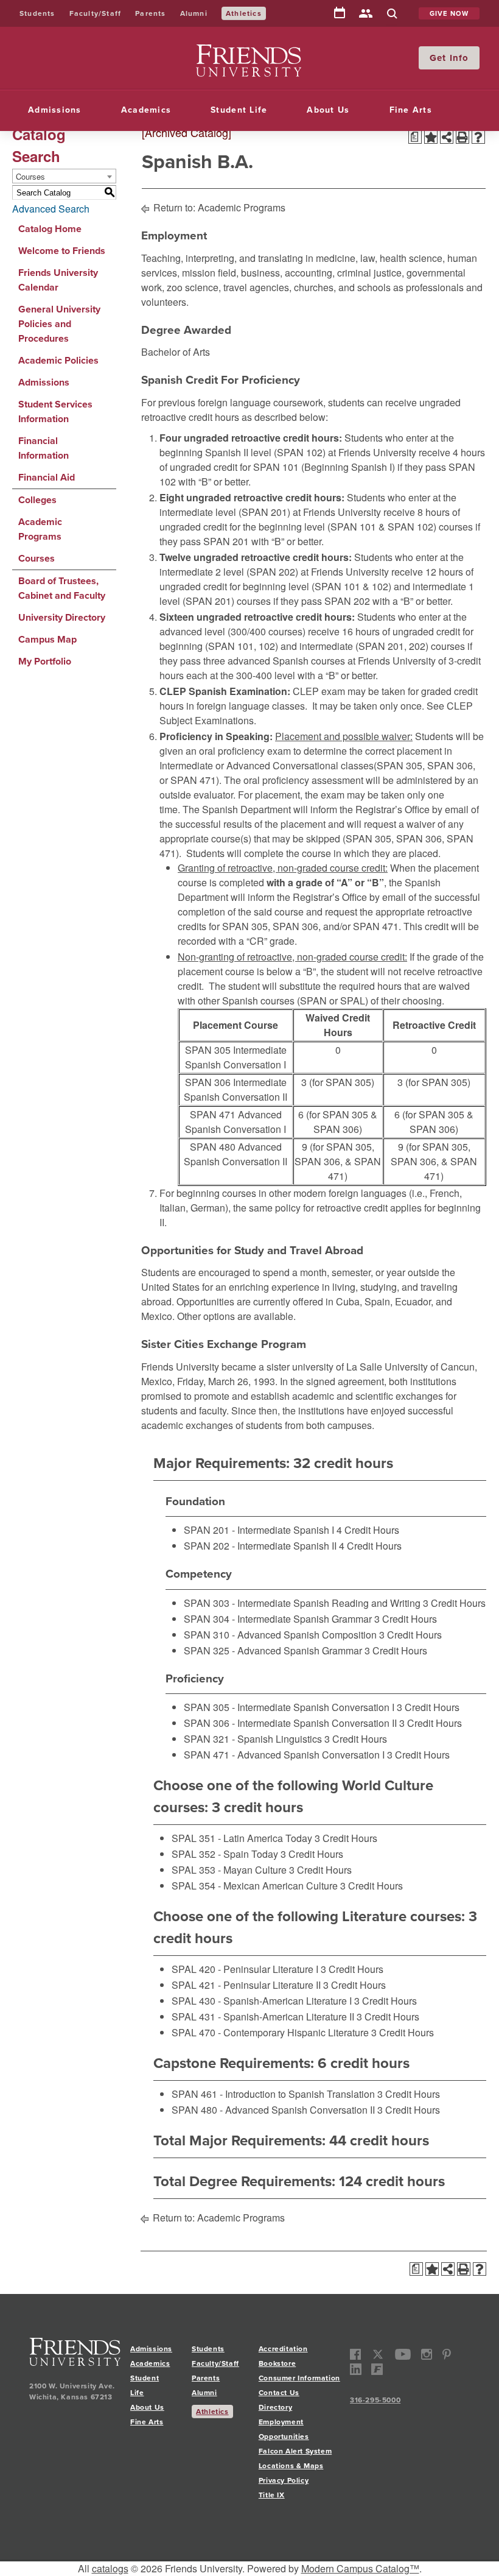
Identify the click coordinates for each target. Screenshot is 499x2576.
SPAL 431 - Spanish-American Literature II (263, 2017)
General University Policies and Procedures (59, 324)
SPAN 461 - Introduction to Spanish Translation (273, 2094)
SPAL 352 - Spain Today (225, 1854)
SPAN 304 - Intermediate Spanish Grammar (278, 1619)
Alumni (194, 13)
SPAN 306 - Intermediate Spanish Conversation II (290, 1723)
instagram (427, 2355)
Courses (37, 558)
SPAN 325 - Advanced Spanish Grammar (273, 1650)
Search (392, 14)
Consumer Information (299, 2378)
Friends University (235, 51)
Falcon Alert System (295, 2451)
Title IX (272, 2495)
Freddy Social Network (377, 2369)
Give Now (449, 13)
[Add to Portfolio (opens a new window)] (431, 137)
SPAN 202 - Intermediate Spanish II (260, 1546)
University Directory (62, 617)
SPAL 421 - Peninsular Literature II (246, 1985)
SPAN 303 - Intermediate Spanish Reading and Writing (302, 1603)
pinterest (446, 2355)
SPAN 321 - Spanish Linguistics (253, 1739)
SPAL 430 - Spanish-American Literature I (262, 2001)
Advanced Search (51, 209)
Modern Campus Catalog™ (360, 2568)
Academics (146, 110)
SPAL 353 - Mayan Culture (229, 1870)
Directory (366, 14)
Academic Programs (40, 529)
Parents (150, 13)
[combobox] (64, 176)
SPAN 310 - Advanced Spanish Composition (280, 1635)
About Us (328, 110)
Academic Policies (58, 360)
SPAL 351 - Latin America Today (242, 1838)
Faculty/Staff (96, 13)
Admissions (55, 110)
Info (459, 58)
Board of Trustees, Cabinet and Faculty (62, 588)
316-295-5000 (375, 2400)
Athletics (244, 13)
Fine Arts (411, 110)
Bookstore (277, 2363)
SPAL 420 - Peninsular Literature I (245, 1969)
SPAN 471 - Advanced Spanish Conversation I (284, 1755)
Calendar (340, 13)
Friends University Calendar (58, 280)
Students (37, 13)
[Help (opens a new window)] (478, 137)
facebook (356, 2355)
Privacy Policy (284, 2480)
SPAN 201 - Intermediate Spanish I (259, 1530)
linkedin (356, 2369)
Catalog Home (50, 229)
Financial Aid (47, 477)
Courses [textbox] (30, 176)
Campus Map (47, 639)
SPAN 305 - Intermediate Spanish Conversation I (289, 1707)
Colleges (37, 500)
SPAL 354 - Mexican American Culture (255, 1886)
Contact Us (279, 2393)
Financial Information (44, 448)
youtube (403, 2355)
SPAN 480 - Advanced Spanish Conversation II (273, 2110)
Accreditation (283, 2349)
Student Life (239, 110)
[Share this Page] (447, 137)
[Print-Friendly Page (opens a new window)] (462, 137)
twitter (378, 2355)
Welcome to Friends (62, 251)
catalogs (110, 2568)
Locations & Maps (291, 2466)
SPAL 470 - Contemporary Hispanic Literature (270, 2032)
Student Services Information (55, 411)
